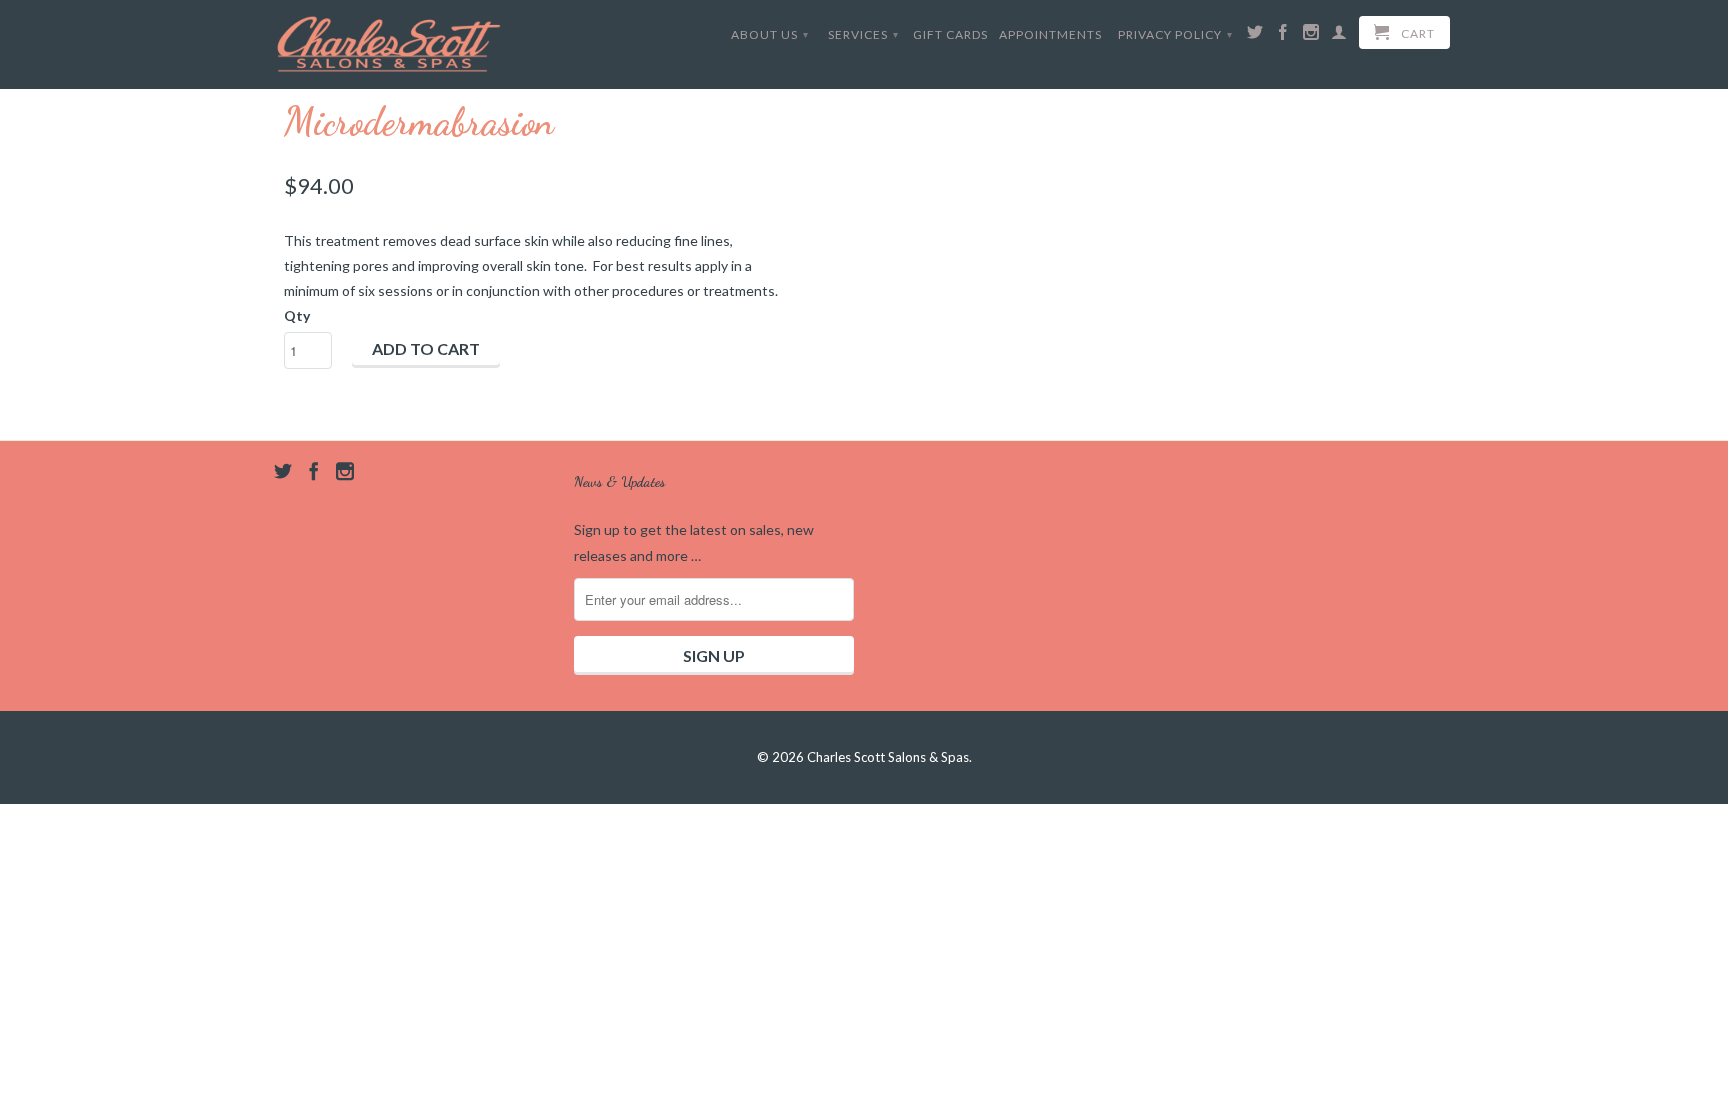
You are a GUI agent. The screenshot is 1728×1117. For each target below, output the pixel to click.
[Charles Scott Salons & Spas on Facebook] (1283, 36)
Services (863, 34)
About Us (770, 34)
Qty (297, 315)
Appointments (1050, 34)
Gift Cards (950, 34)
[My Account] (1339, 36)
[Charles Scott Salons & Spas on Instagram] (1311, 36)
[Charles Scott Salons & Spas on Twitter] (1255, 36)
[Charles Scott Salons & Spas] (389, 44)
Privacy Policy (1175, 34)
